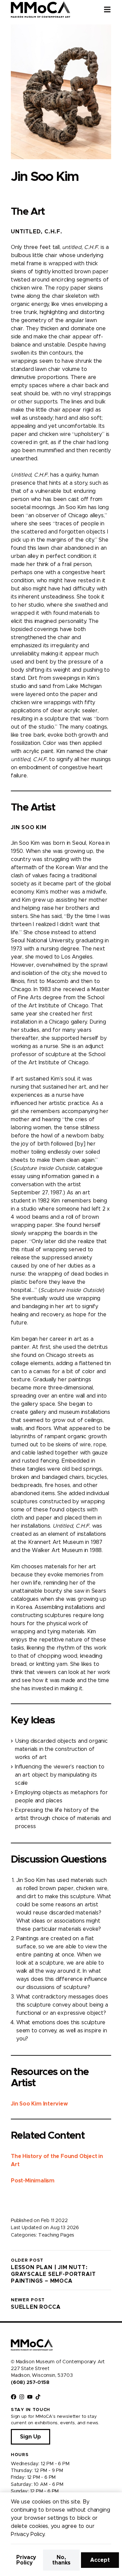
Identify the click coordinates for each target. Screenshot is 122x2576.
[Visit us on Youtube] (30, 2397)
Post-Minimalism (33, 2181)
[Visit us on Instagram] (22, 2397)
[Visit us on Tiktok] (38, 2397)
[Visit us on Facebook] (14, 2397)
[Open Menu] (113, 9)
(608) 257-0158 (30, 2383)
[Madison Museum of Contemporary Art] (40, 9)
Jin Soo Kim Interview (39, 2104)
